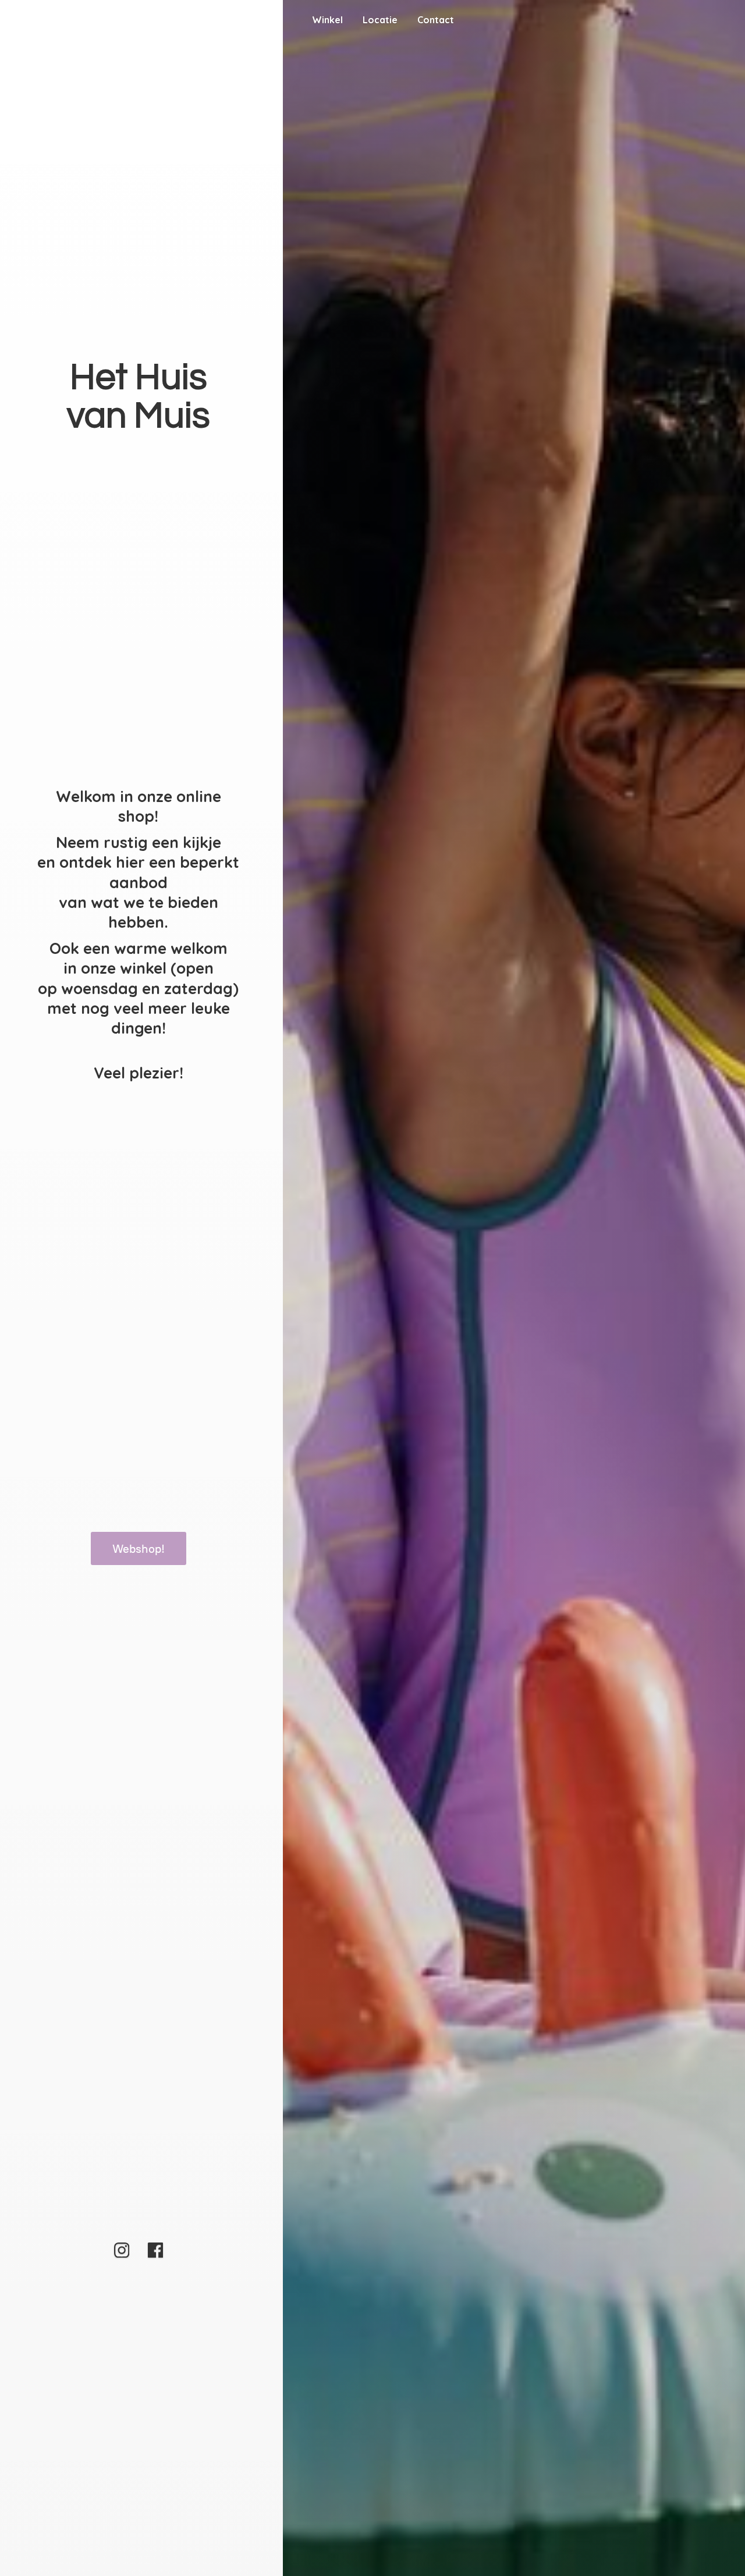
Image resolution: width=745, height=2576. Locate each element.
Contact (436, 20)
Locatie (380, 20)
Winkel (327, 20)
